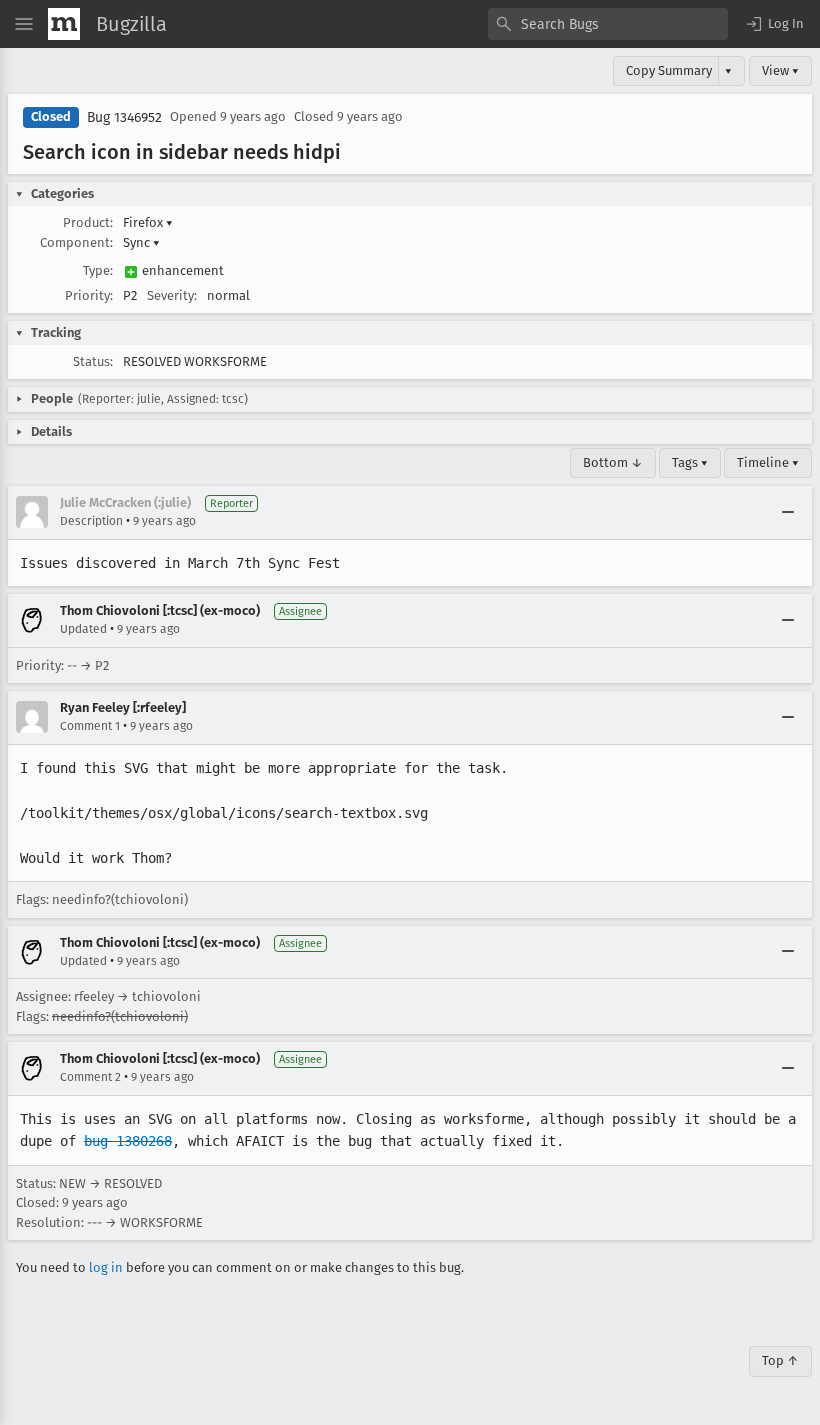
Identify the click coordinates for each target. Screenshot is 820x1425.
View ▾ (780, 70)
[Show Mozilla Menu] (64, 24)
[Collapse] (788, 512)
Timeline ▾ (768, 462)
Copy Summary (669, 70)
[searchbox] (608, 24)
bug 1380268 (128, 1141)
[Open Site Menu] (24, 24)
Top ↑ (780, 1360)
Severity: (172, 295)
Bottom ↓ (613, 462)
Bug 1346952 (124, 117)
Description (91, 521)
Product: (88, 222)
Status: (93, 361)
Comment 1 (90, 726)
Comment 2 (90, 1077)
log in (106, 1267)
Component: (76, 242)
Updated (83, 629)
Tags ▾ (690, 462)
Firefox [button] (148, 222)
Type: (98, 270)
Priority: (89, 295)
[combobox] (608, 24)
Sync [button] (141, 242)
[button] (774, 24)
